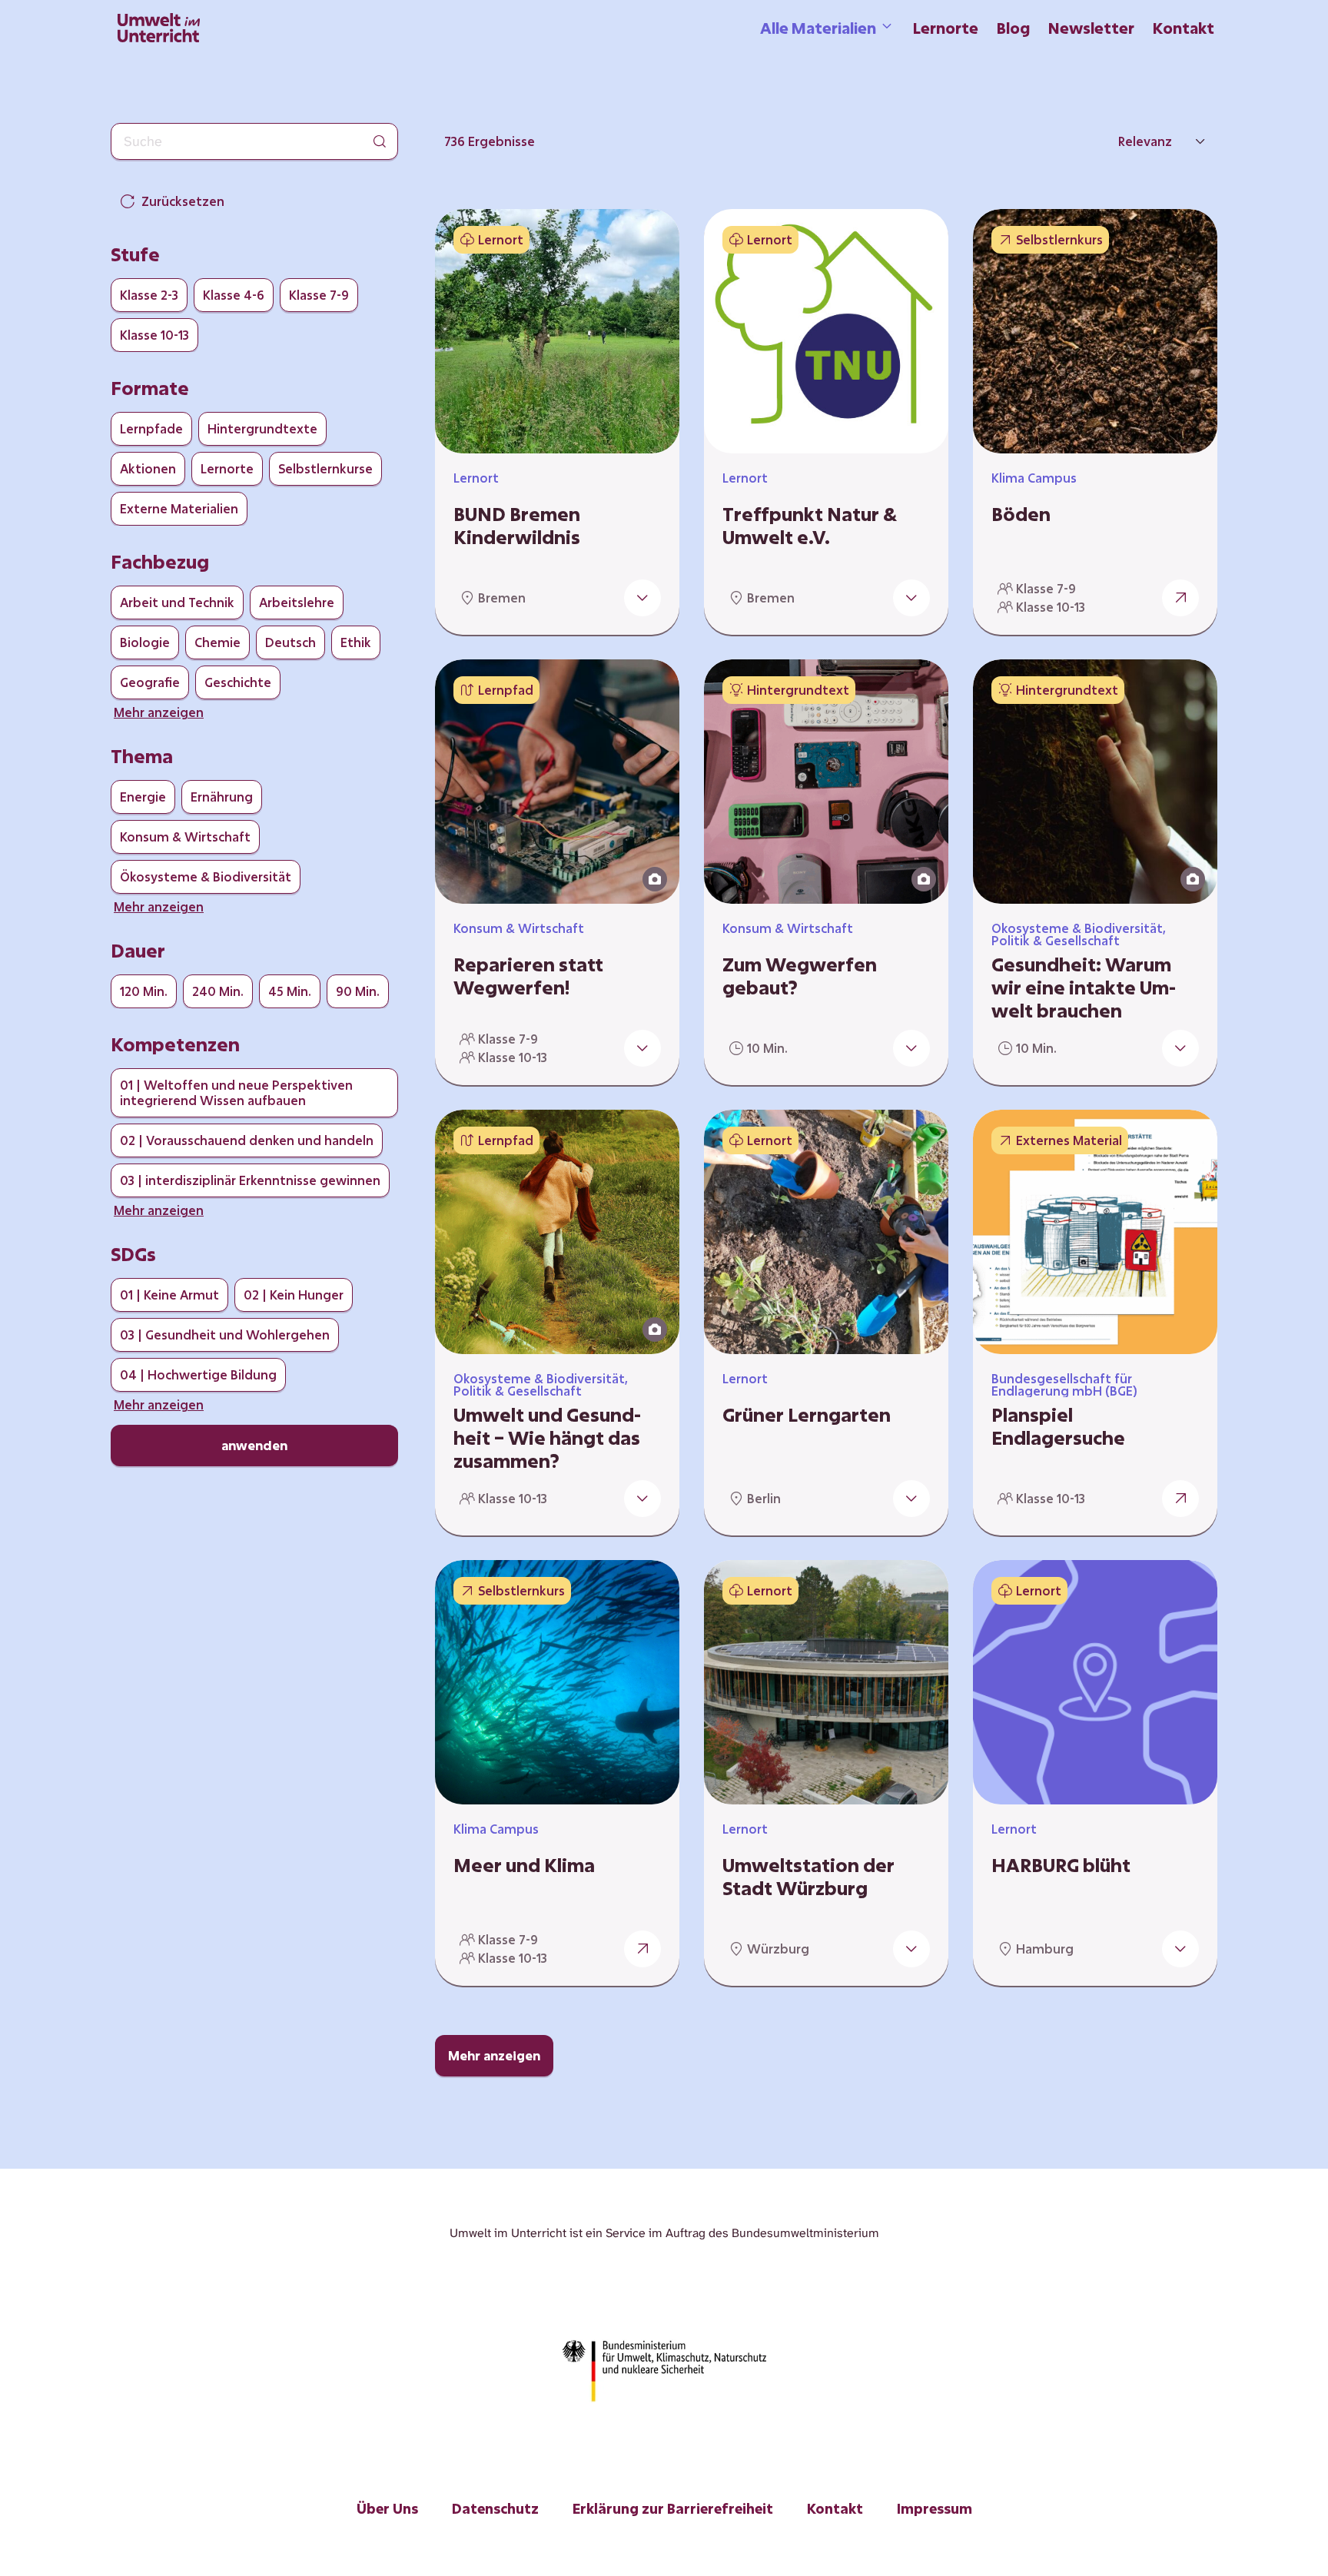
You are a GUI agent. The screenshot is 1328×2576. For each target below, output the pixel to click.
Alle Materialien (818, 28)
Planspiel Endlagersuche (1058, 1426)
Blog (1013, 28)
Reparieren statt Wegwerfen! (528, 976)
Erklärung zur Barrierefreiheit (673, 2508)
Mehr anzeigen (494, 2055)
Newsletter (1091, 28)
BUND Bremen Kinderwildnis (517, 526)
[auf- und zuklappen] (642, 598)
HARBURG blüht (1061, 1865)
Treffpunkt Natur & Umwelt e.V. (810, 526)
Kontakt (1184, 28)
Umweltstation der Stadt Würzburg (808, 1877)
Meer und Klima (524, 1865)
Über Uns (387, 2508)
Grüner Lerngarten (807, 1415)
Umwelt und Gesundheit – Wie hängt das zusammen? (547, 1438)
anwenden (254, 1445)
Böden (1021, 514)
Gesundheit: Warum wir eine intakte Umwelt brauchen (1084, 988)
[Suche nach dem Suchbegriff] (380, 141)
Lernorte (946, 28)
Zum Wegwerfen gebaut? (800, 976)
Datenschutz (495, 2508)
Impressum (935, 2508)
